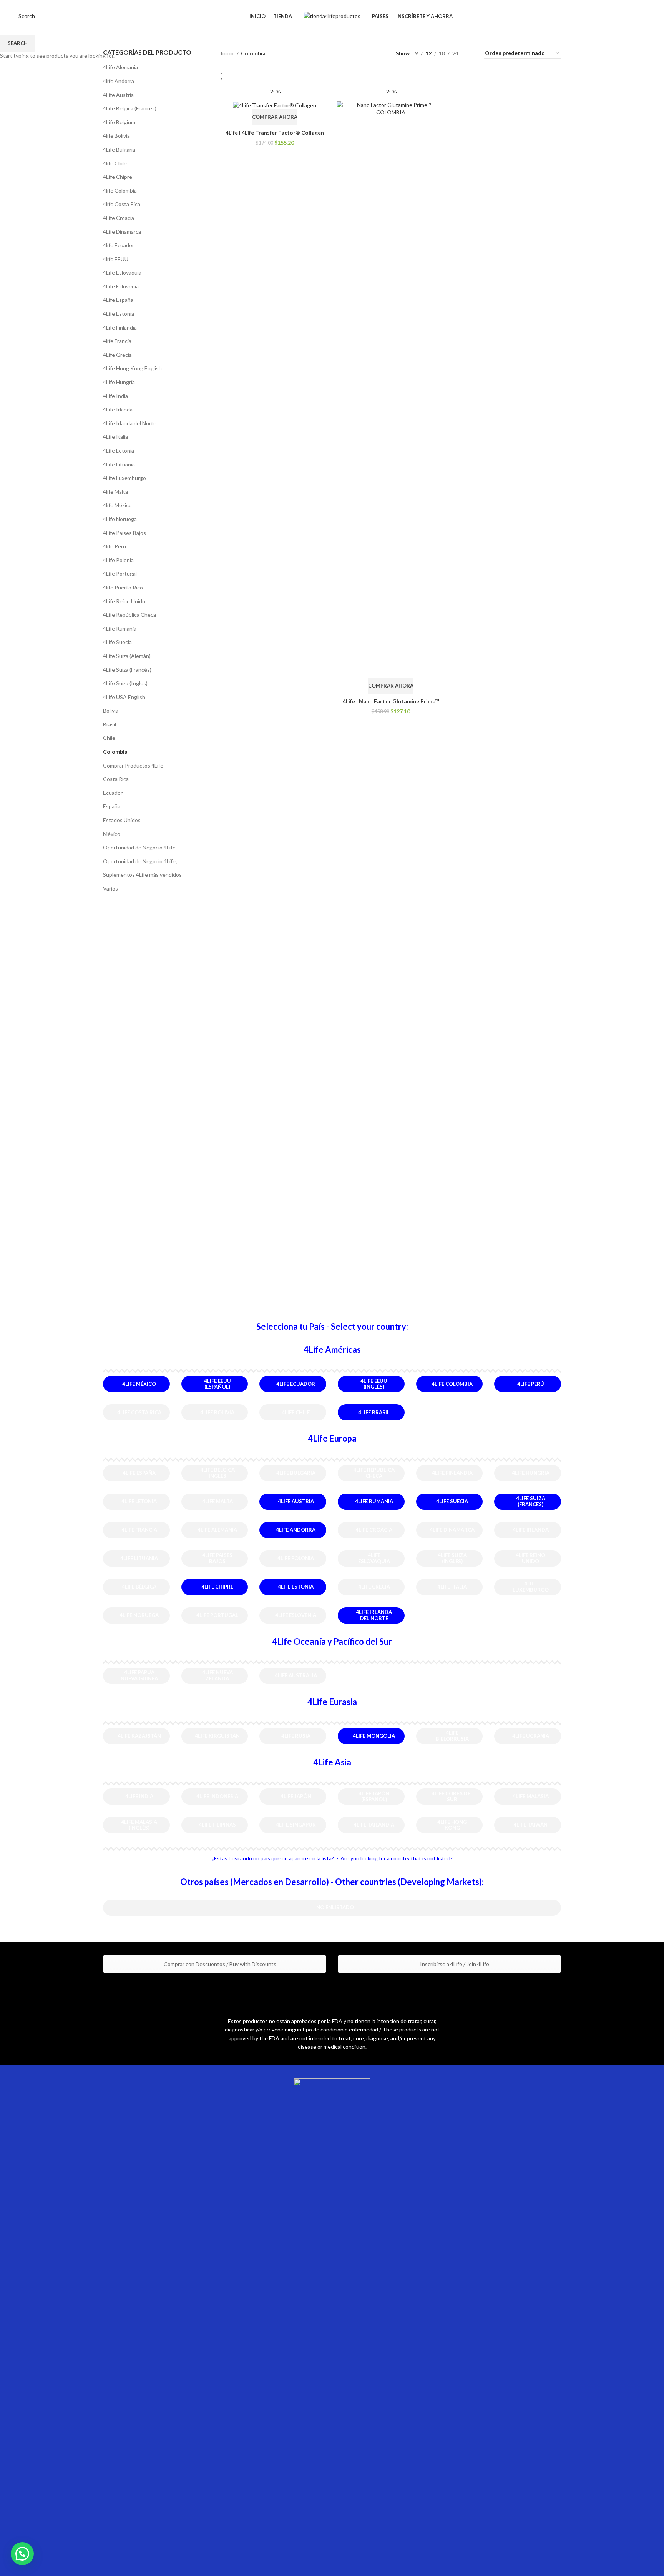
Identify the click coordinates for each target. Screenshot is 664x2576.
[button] (22, 2554)
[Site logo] (332, 16)
